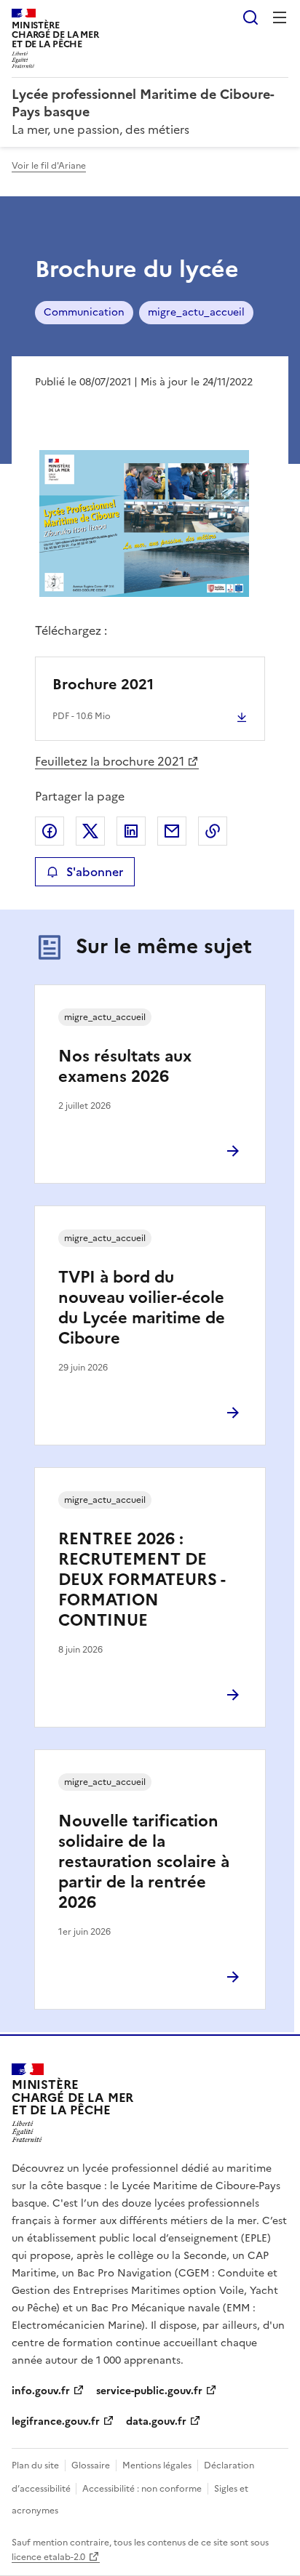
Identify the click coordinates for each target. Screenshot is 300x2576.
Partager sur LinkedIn (131, 831)
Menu (280, 17)
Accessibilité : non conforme (142, 2489)
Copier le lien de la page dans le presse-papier (213, 831)
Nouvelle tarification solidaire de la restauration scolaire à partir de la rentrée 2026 (144, 1862)
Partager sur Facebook (50, 831)
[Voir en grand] (144, 525)
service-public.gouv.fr (149, 2391)
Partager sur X (90, 831)
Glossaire (91, 2465)
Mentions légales (157, 2465)
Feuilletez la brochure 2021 (110, 761)
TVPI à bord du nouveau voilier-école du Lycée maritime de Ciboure (142, 1308)
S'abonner (95, 872)
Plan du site (35, 2465)
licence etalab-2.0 (48, 2557)
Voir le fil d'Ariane (49, 166)
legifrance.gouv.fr (56, 2421)
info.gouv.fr (41, 2391)
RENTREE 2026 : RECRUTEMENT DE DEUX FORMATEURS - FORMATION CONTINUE (142, 1580)
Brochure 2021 (103, 684)
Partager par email (172, 831)
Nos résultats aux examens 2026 (125, 1066)
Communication (84, 312)
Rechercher (250, 17)
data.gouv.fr (156, 2421)
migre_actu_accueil (196, 312)
